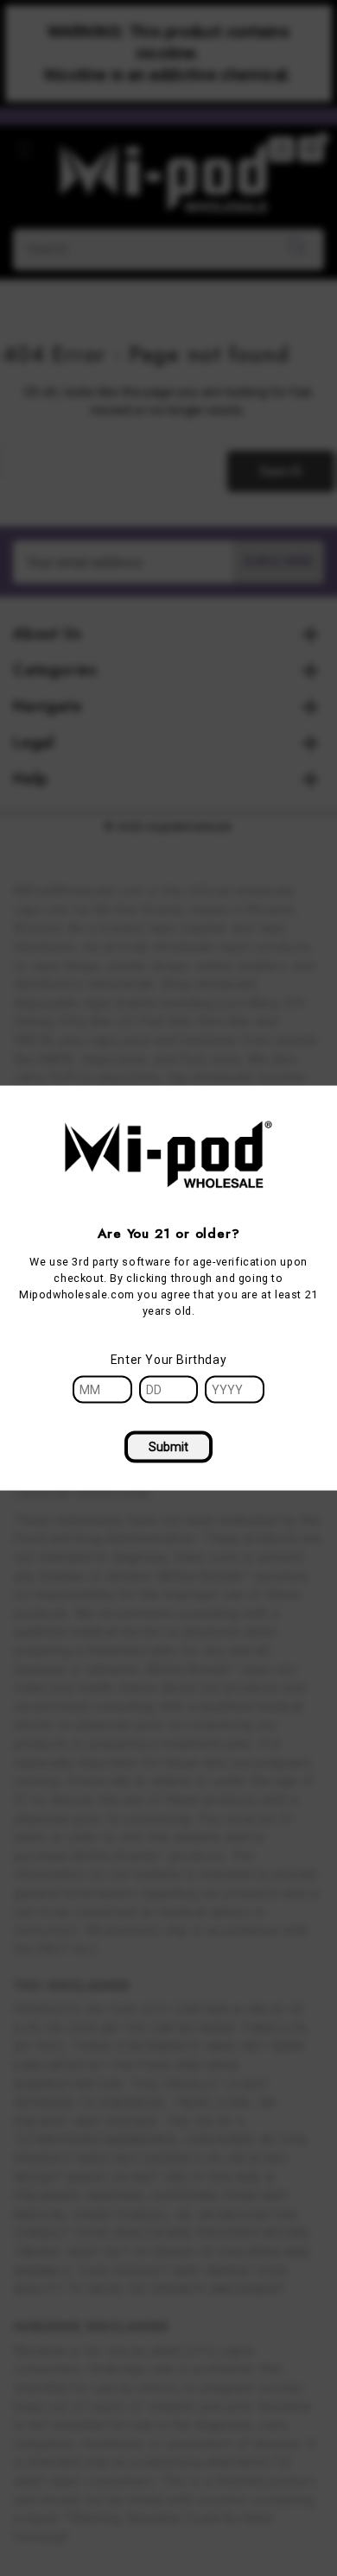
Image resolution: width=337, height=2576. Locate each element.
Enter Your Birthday (168, 1359)
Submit (168, 1446)
